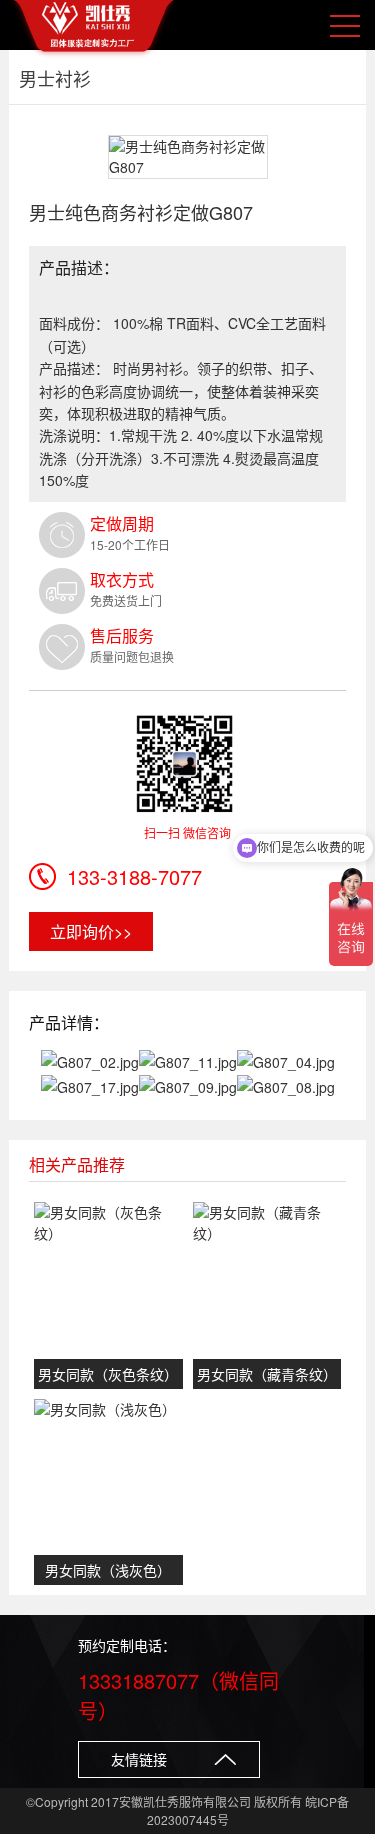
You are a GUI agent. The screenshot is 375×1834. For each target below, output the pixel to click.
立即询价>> (91, 931)
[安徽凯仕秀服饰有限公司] (94, 30)
